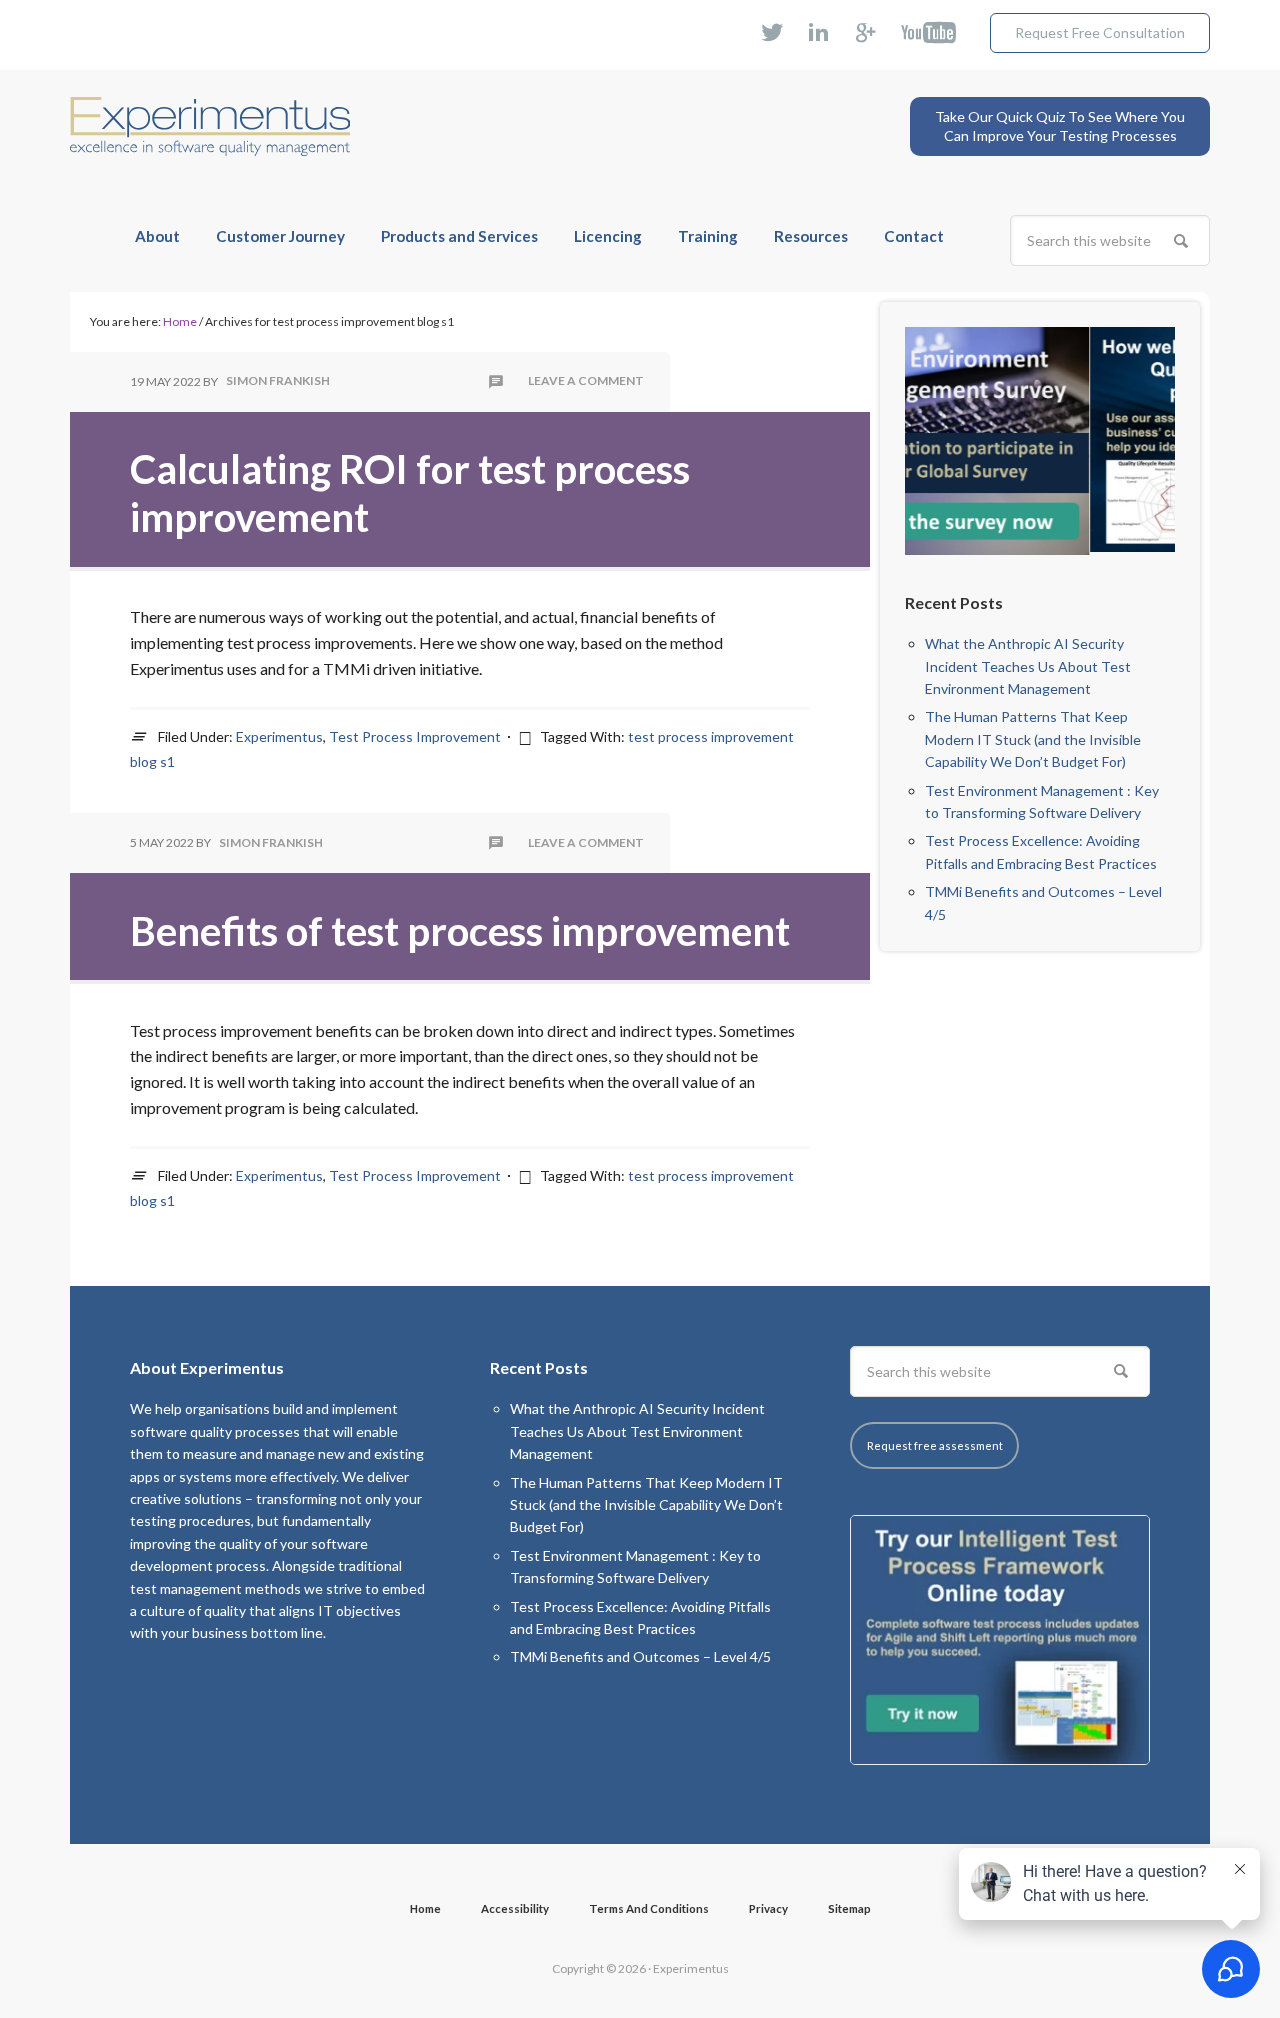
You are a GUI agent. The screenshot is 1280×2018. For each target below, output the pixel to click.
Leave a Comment (586, 381)
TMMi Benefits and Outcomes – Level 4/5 (640, 1656)
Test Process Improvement (415, 736)
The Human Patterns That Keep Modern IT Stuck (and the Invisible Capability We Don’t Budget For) (1033, 739)
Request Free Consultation (1100, 32)
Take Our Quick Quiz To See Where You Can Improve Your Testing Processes (1060, 126)
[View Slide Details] (1053, 439)
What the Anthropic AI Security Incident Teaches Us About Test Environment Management (1028, 666)
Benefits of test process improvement (460, 931)
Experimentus (210, 111)
